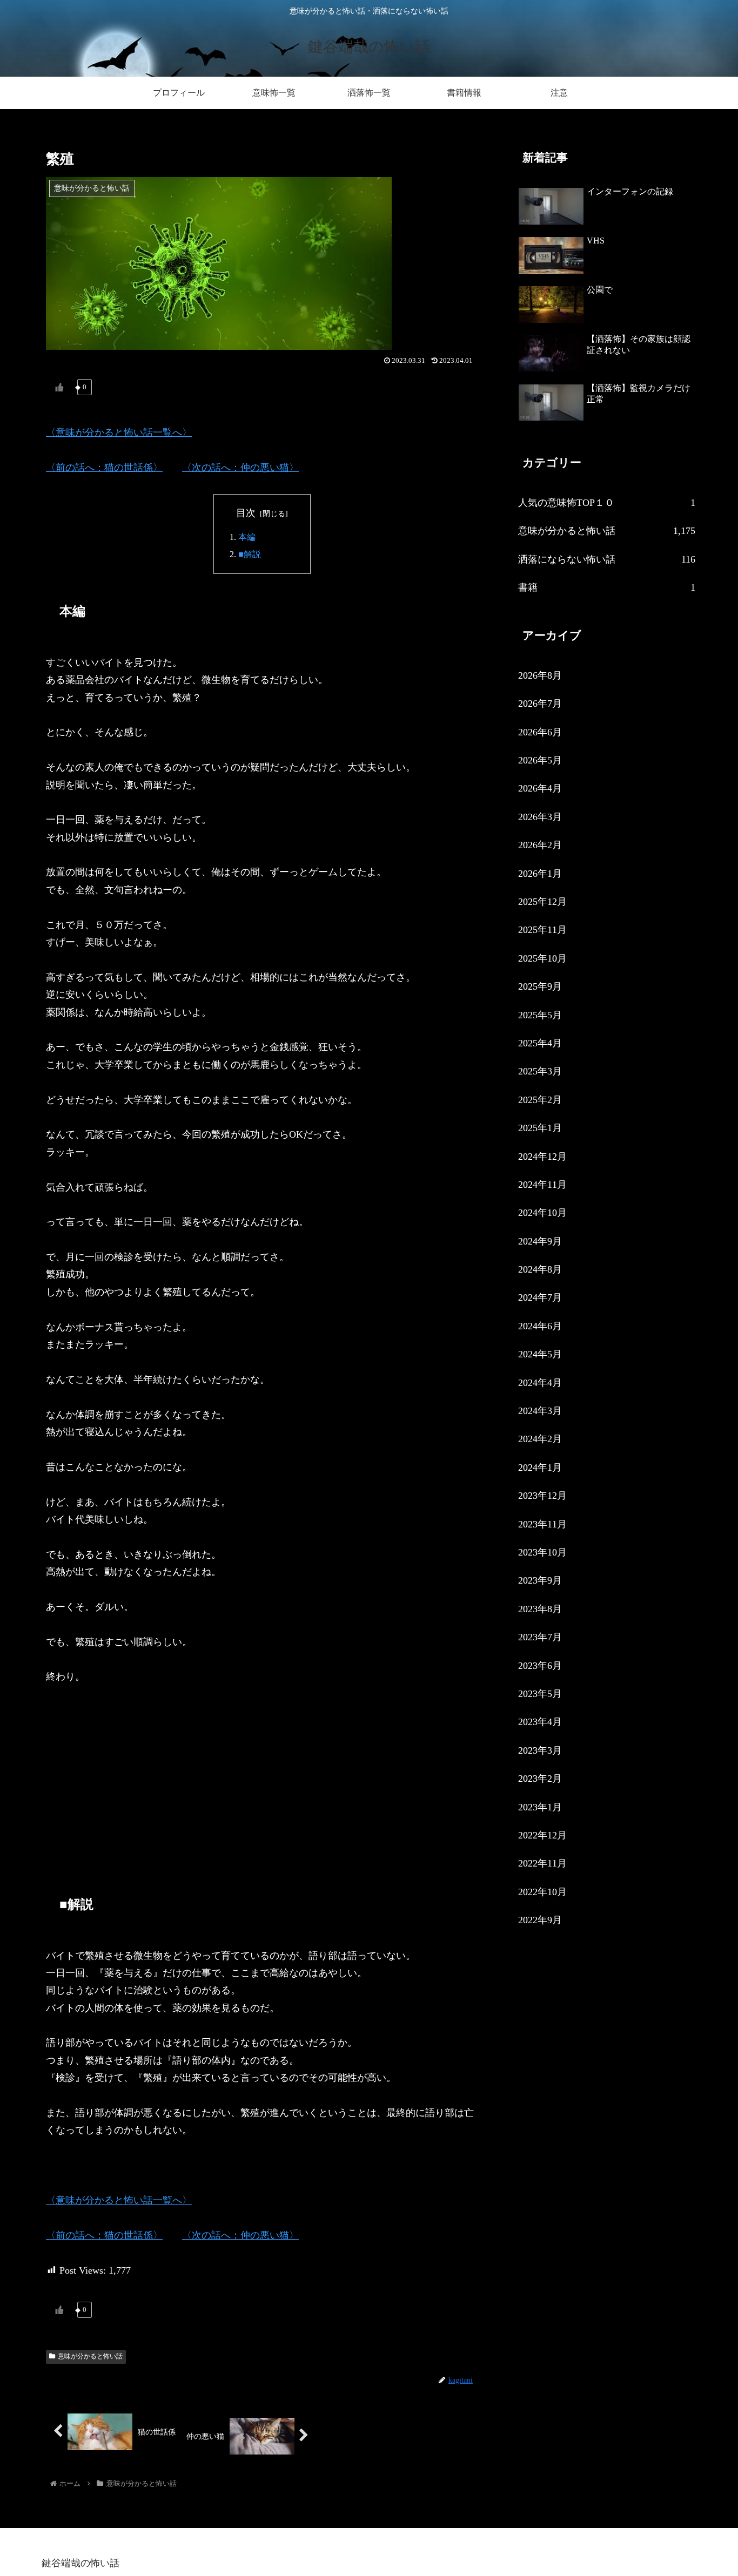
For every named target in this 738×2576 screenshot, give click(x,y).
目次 (246, 513)
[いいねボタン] (59, 387)
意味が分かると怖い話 (90, 2356)
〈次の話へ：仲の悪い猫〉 (240, 468)
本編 (247, 537)
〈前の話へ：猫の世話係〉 (104, 468)
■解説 (250, 555)
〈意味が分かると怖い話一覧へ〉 (119, 432)
